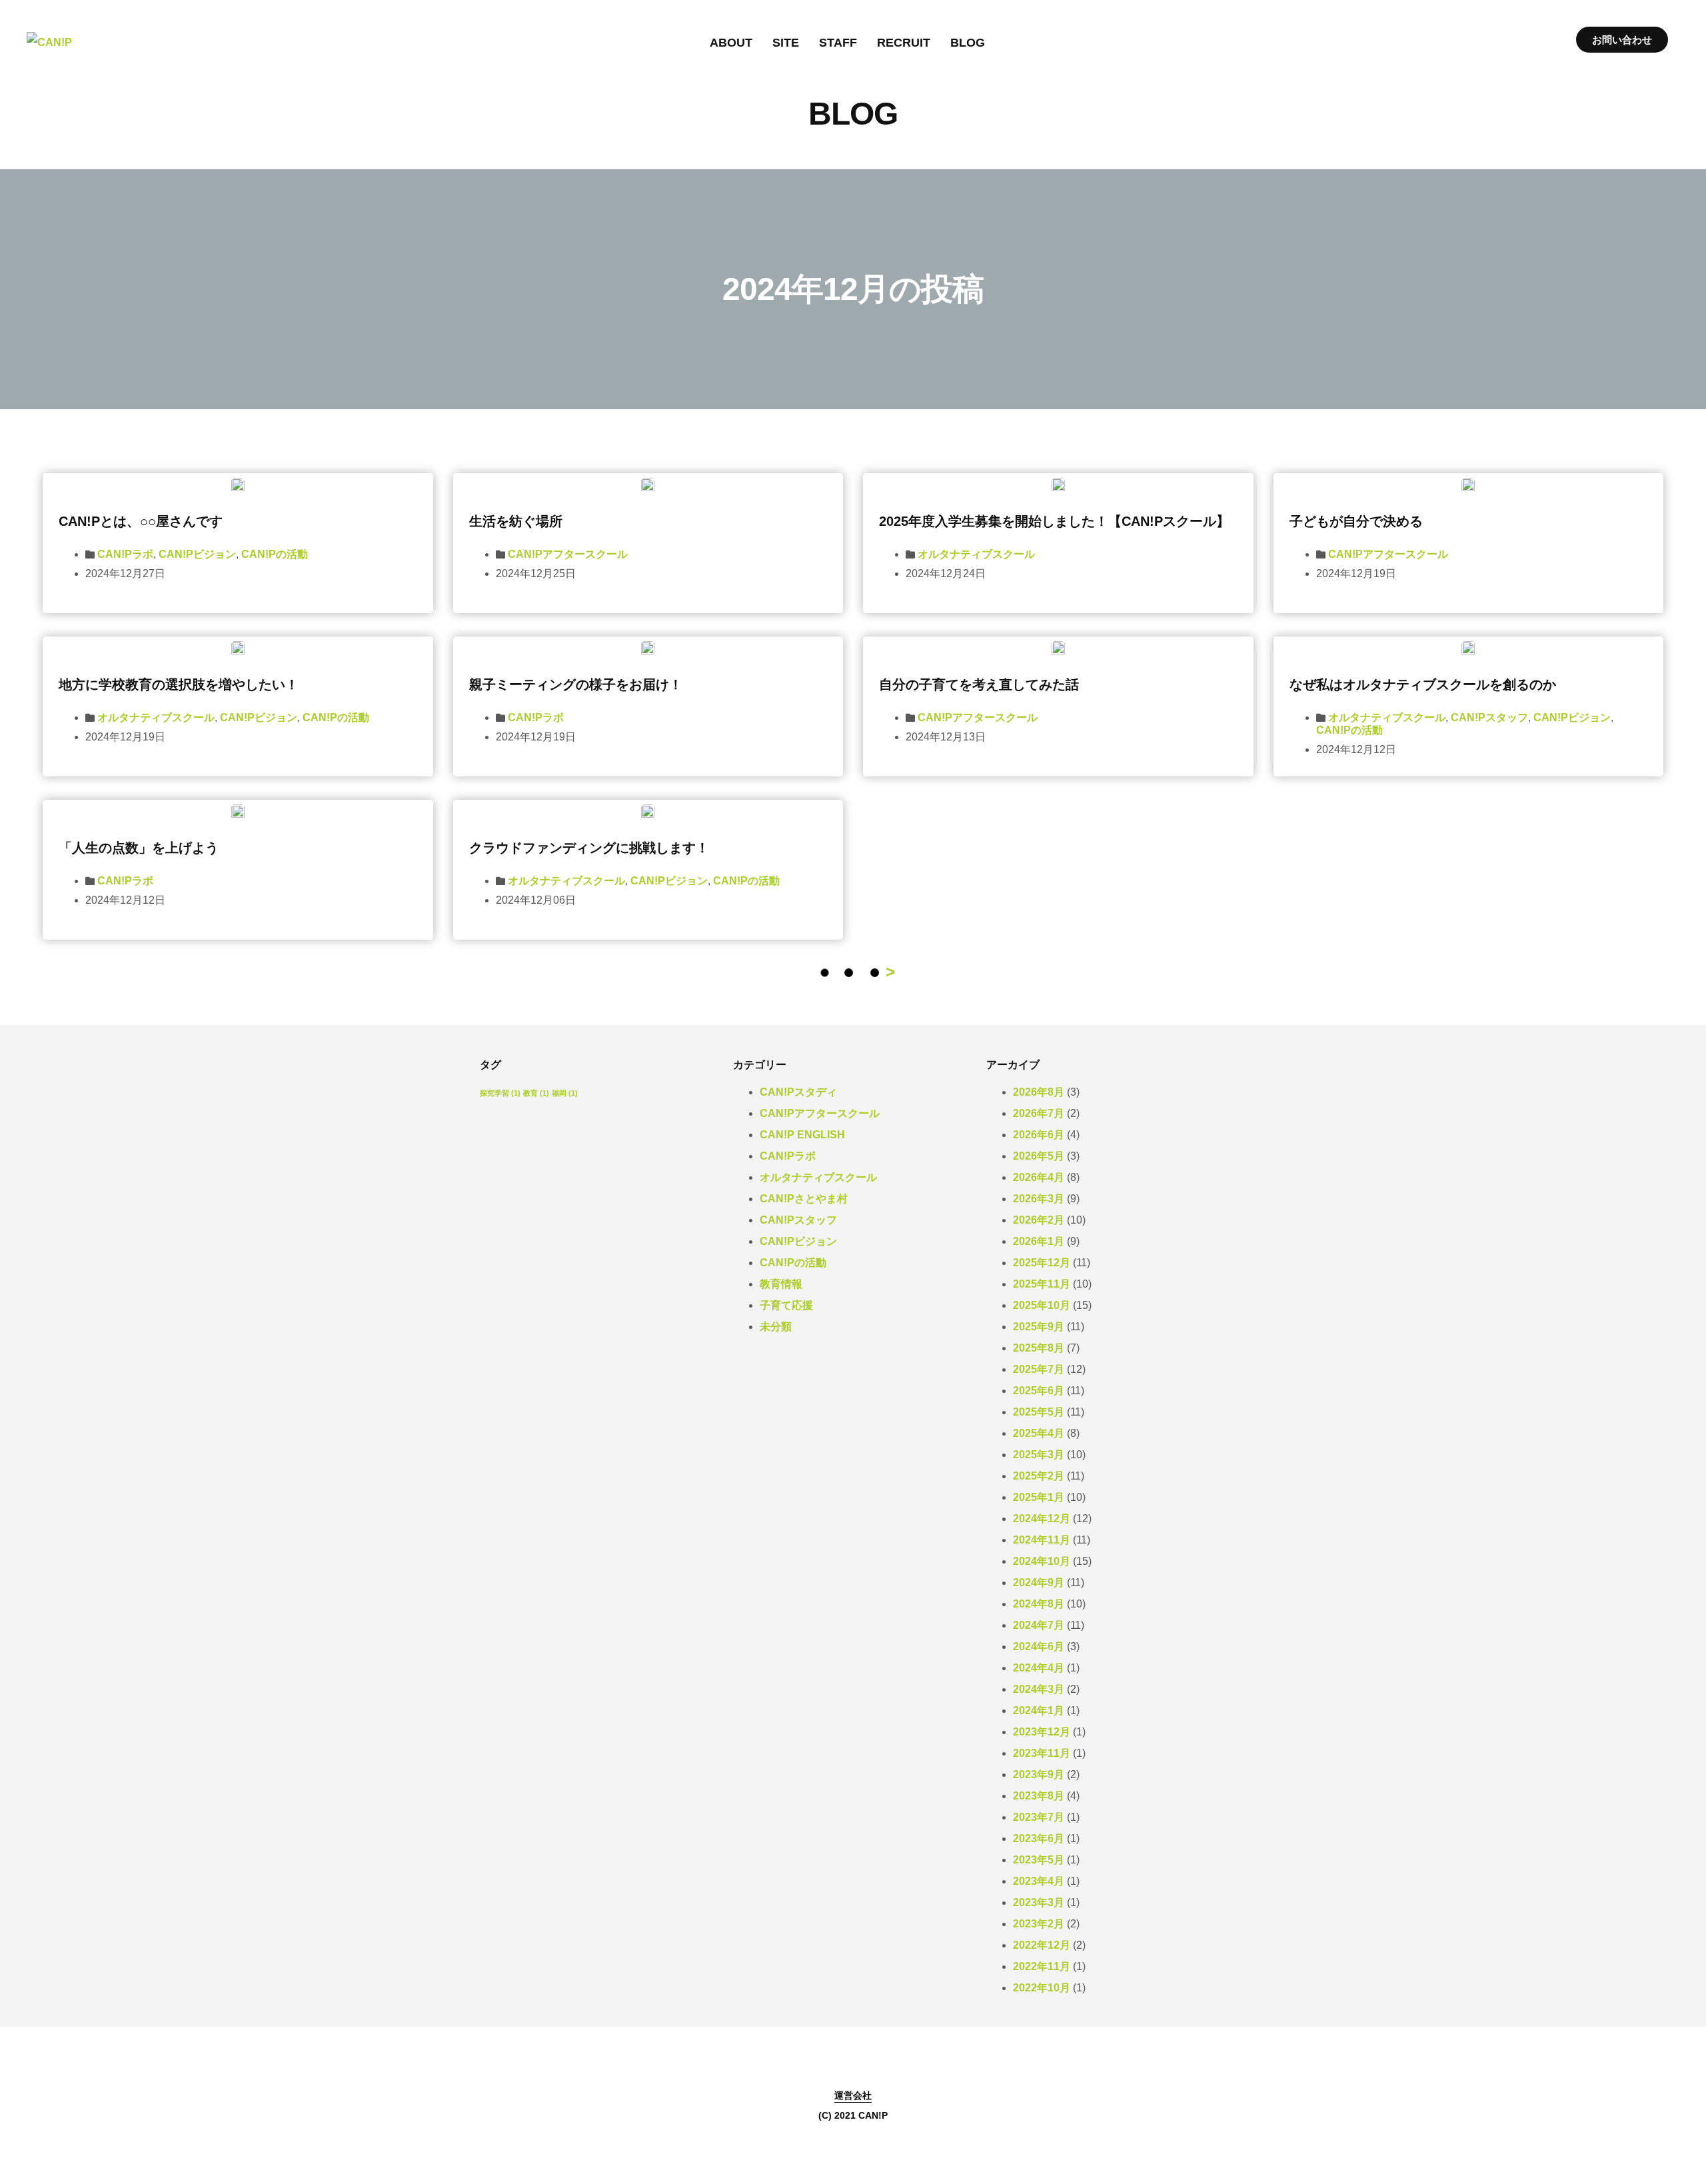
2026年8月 (1039, 1092)
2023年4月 (1039, 1881)
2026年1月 (1039, 1241)
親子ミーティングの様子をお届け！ (576, 684)
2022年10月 (1042, 1988)
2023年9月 (1039, 1774)
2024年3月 (1039, 1689)
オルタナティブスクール (976, 554)
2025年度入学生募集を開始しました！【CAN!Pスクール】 (1054, 521)
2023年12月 (1042, 1732)
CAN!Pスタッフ (1489, 717)
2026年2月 (1039, 1220)
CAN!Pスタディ (798, 1092)
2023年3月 (1039, 1902)
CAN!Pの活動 (275, 554)
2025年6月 (1039, 1391)
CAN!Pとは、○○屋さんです (141, 521)
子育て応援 (786, 1305)
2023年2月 (1039, 1924)
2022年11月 (1042, 1966)
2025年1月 (1039, 1497)
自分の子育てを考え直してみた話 (979, 684)
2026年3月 (1039, 1199)
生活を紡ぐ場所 (516, 521)
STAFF (838, 43)
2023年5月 (1039, 1860)
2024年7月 (1039, 1625)
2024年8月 (1039, 1604)
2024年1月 (1039, 1710)
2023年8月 (1039, 1796)
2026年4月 (1039, 1177)
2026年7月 (1039, 1113)
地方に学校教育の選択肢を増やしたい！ (179, 684)
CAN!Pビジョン (197, 554)
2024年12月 (1042, 1519)
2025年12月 (1042, 1263)
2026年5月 (1039, 1156)
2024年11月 (1042, 1540)
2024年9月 (1039, 1583)
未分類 (776, 1327)
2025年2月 (1039, 1476)
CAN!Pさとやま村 (804, 1199)
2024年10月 (1042, 1561)
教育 (536, 1093)
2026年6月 (1039, 1135)
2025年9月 (1039, 1327)
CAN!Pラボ (125, 554)
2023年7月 (1039, 1817)
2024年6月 (1039, 1646)
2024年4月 (1039, 1668)
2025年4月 (1039, 1433)
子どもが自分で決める (1356, 521)
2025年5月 (1039, 1412)
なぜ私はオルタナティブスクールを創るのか (1423, 684)
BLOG (968, 43)
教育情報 (781, 1284)
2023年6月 (1039, 1838)
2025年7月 (1039, 1369)
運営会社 (853, 2095)
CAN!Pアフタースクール (568, 554)
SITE (786, 43)
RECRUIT (904, 43)
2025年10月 (1042, 1305)
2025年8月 (1039, 1348)
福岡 (565, 1093)
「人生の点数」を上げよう (139, 848)
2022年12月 (1042, 1945)
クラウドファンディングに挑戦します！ (589, 848)
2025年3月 (1039, 1455)
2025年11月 (1042, 1284)
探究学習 (500, 1093)
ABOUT (731, 43)
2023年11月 (1042, 1753)
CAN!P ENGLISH (802, 1135)
